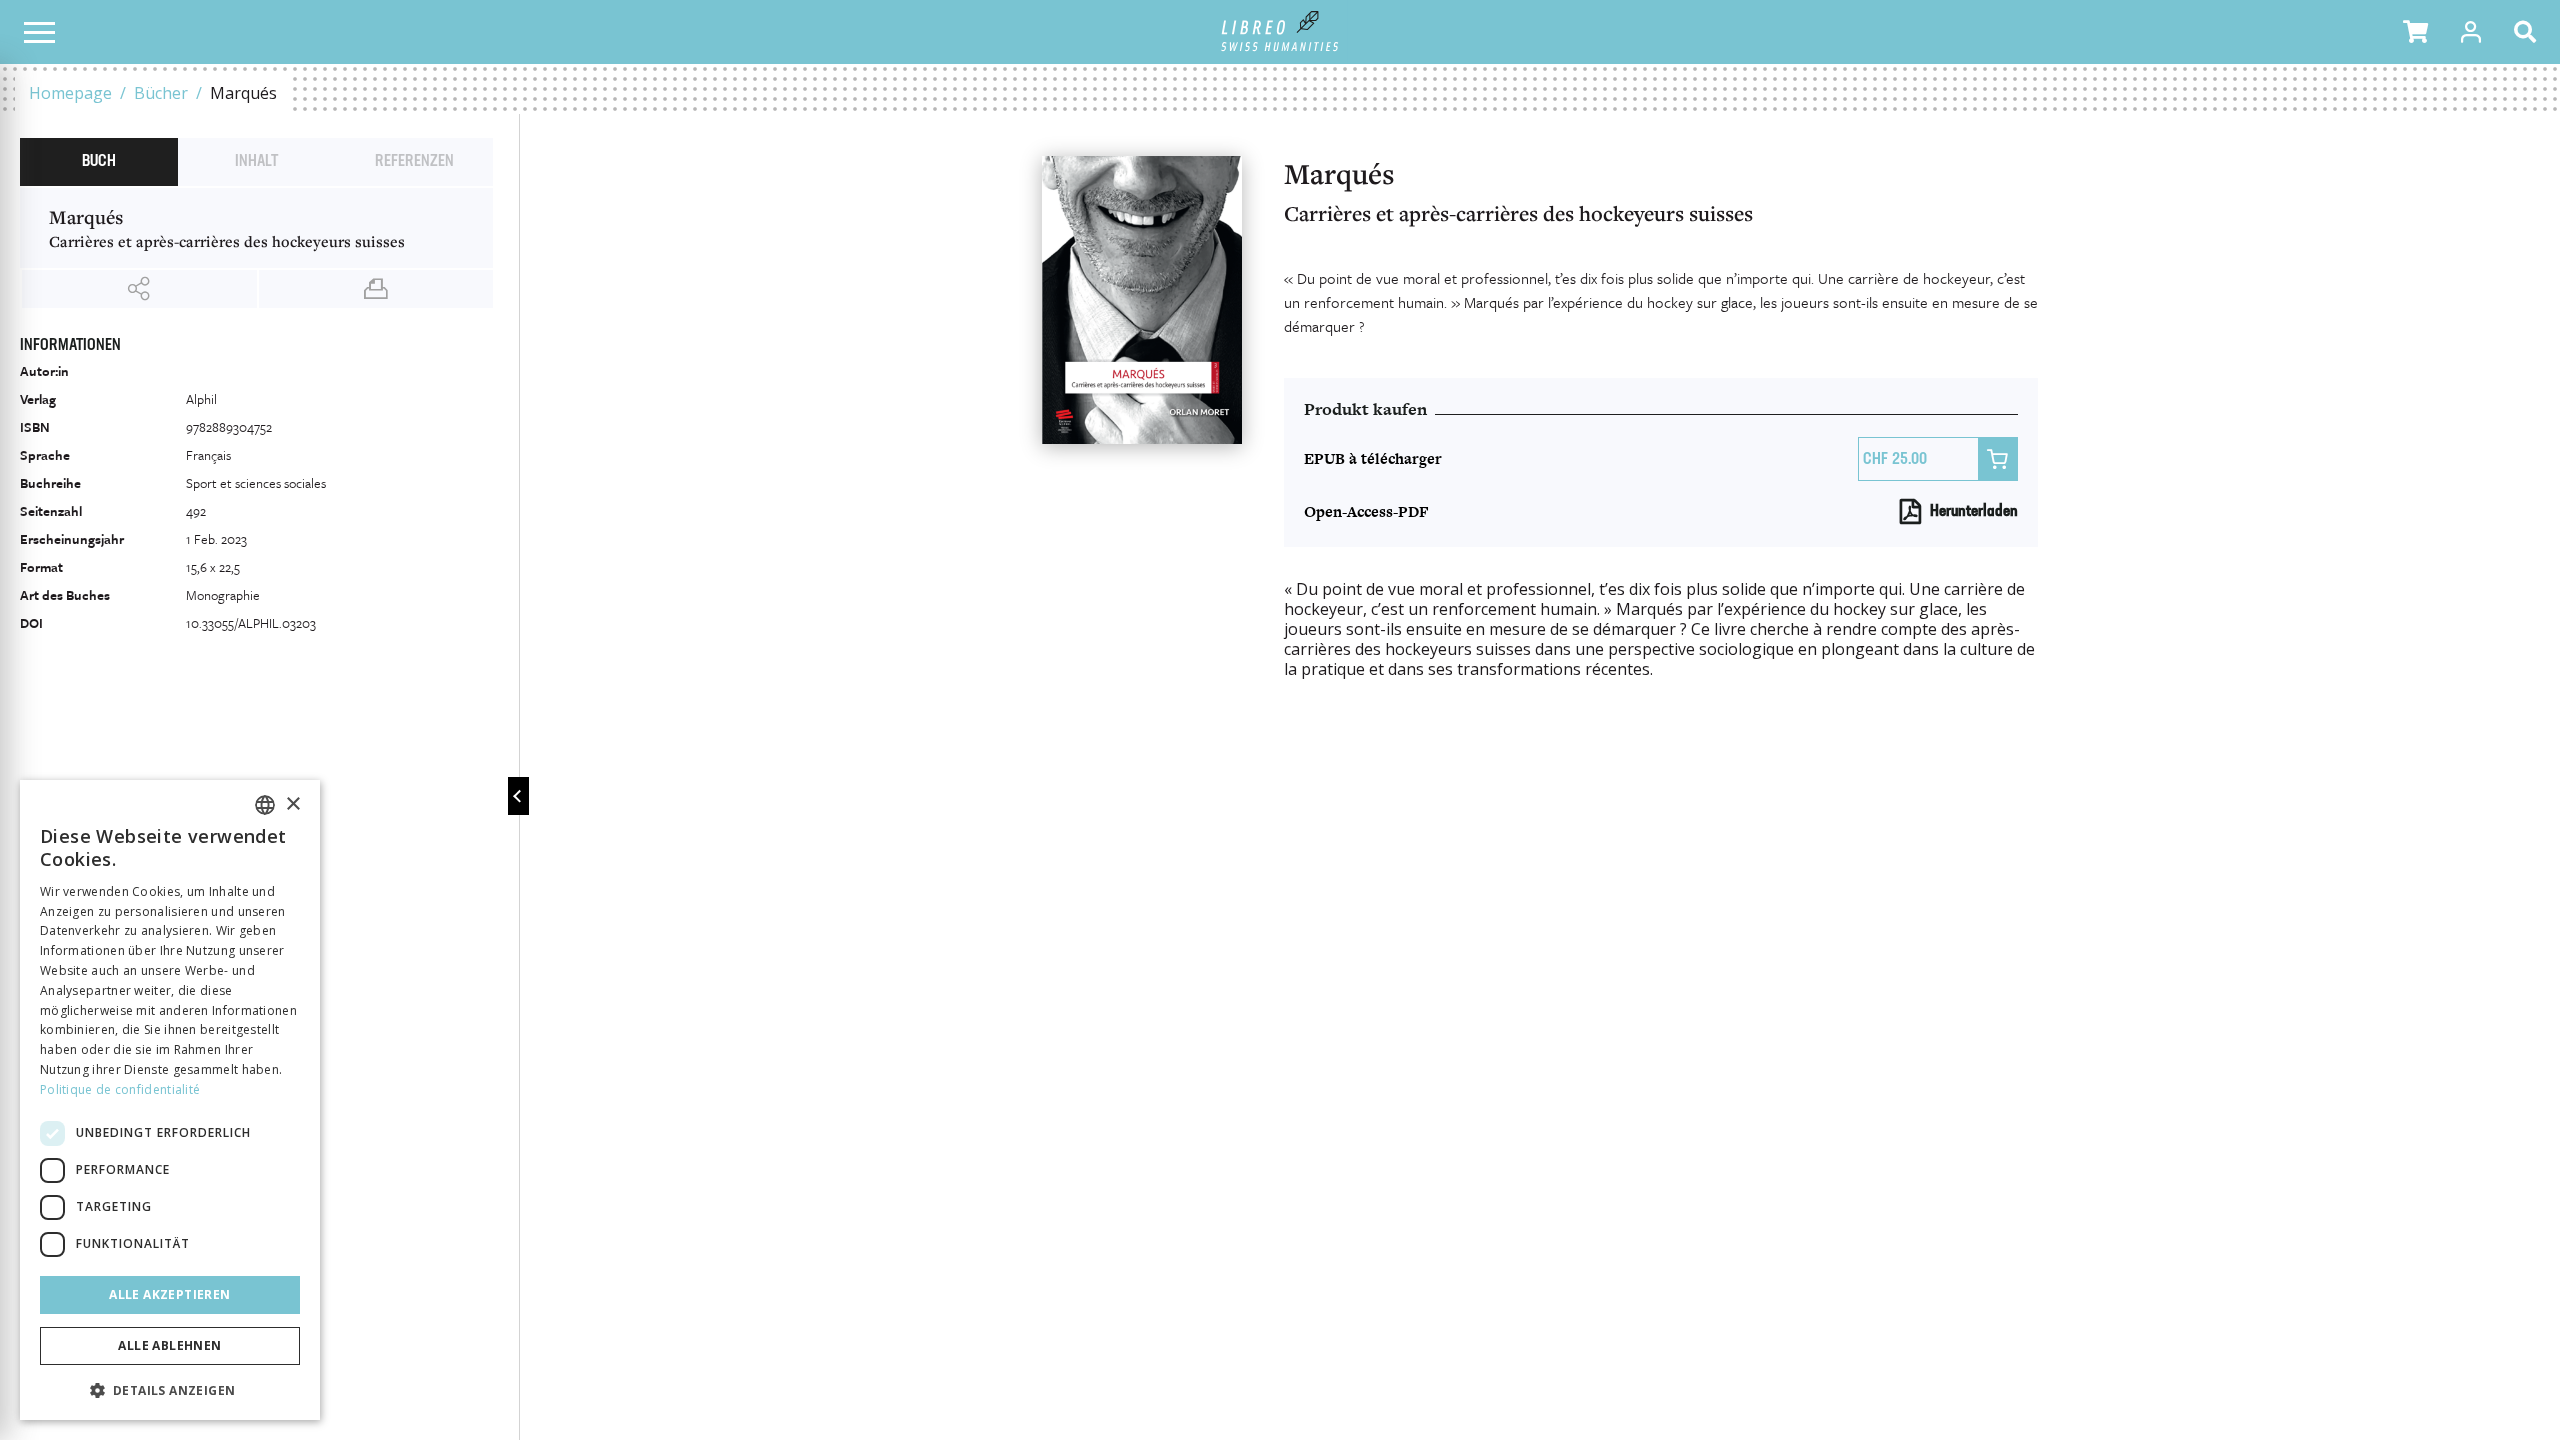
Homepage (70, 93)
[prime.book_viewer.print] (376, 289)
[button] (2415, 32)
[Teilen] (139, 289)
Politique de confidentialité (120, 1089)
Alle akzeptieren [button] (169, 1294)
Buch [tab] (99, 162)
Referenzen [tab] (414, 162)
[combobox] (265, 805)
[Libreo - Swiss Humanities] (1280, 32)
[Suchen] (2529, 32)
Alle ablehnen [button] (169, 1345)
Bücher (161, 93)
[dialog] (170, 1100)
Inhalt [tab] (256, 162)
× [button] (292, 804)
